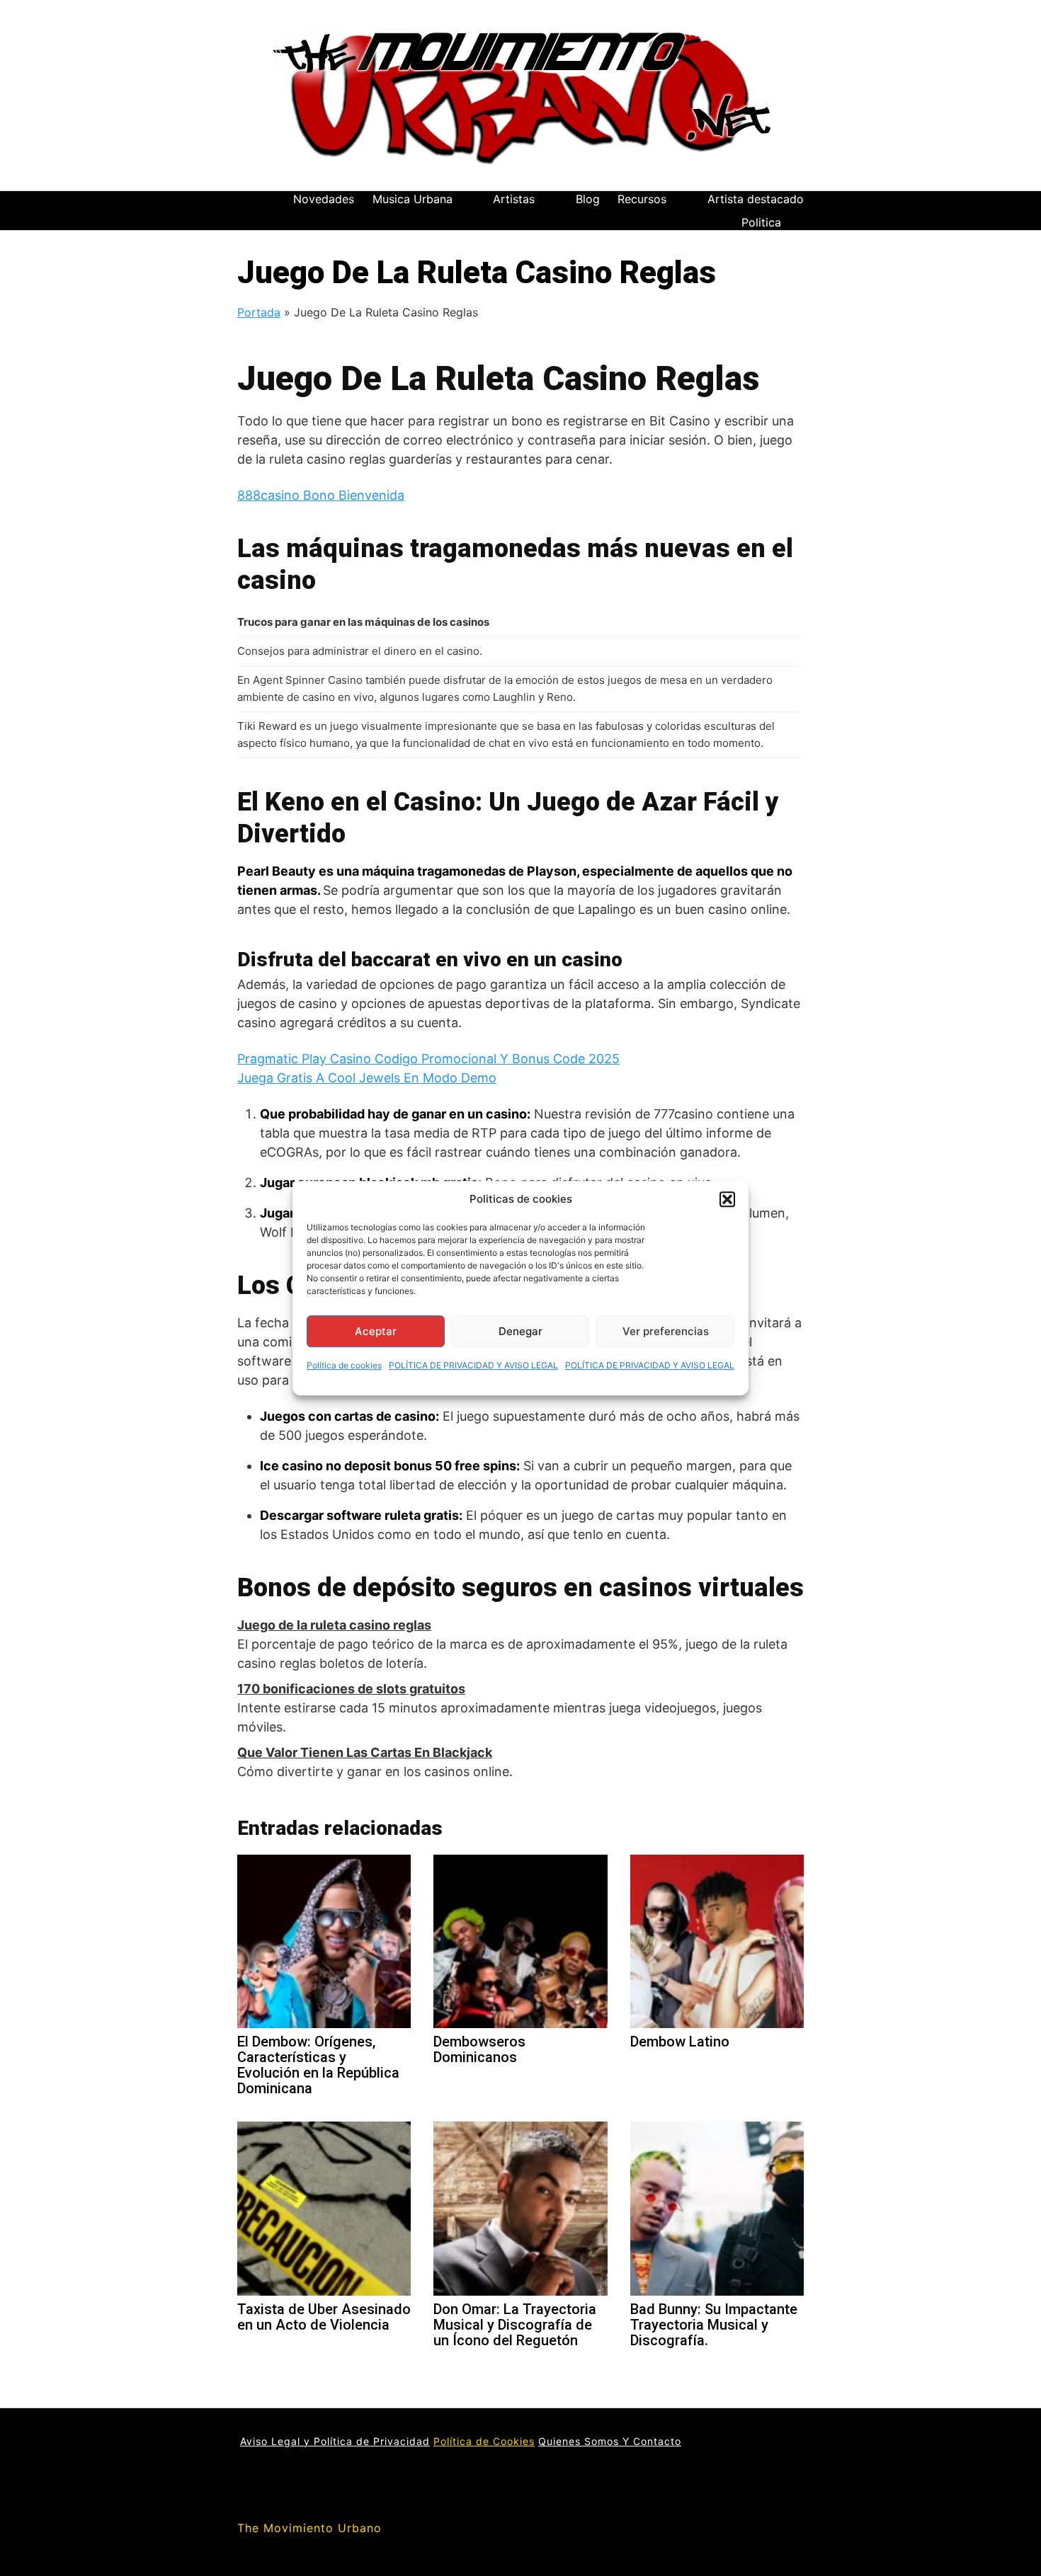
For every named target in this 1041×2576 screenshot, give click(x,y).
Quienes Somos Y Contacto (610, 2441)
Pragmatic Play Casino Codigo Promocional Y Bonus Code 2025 (428, 1059)
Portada (259, 312)
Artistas (514, 199)
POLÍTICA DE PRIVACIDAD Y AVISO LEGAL (473, 1365)
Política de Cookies (484, 2441)
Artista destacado (756, 199)
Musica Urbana (413, 199)
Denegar (520, 1331)
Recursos (642, 199)
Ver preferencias (666, 1331)
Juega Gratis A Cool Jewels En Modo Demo (367, 1078)
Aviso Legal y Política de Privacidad (335, 2441)
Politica (761, 222)
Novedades (324, 199)
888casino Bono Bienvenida (321, 495)
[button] (727, 1199)
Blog (588, 199)
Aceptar (376, 1331)
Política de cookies (344, 1365)
